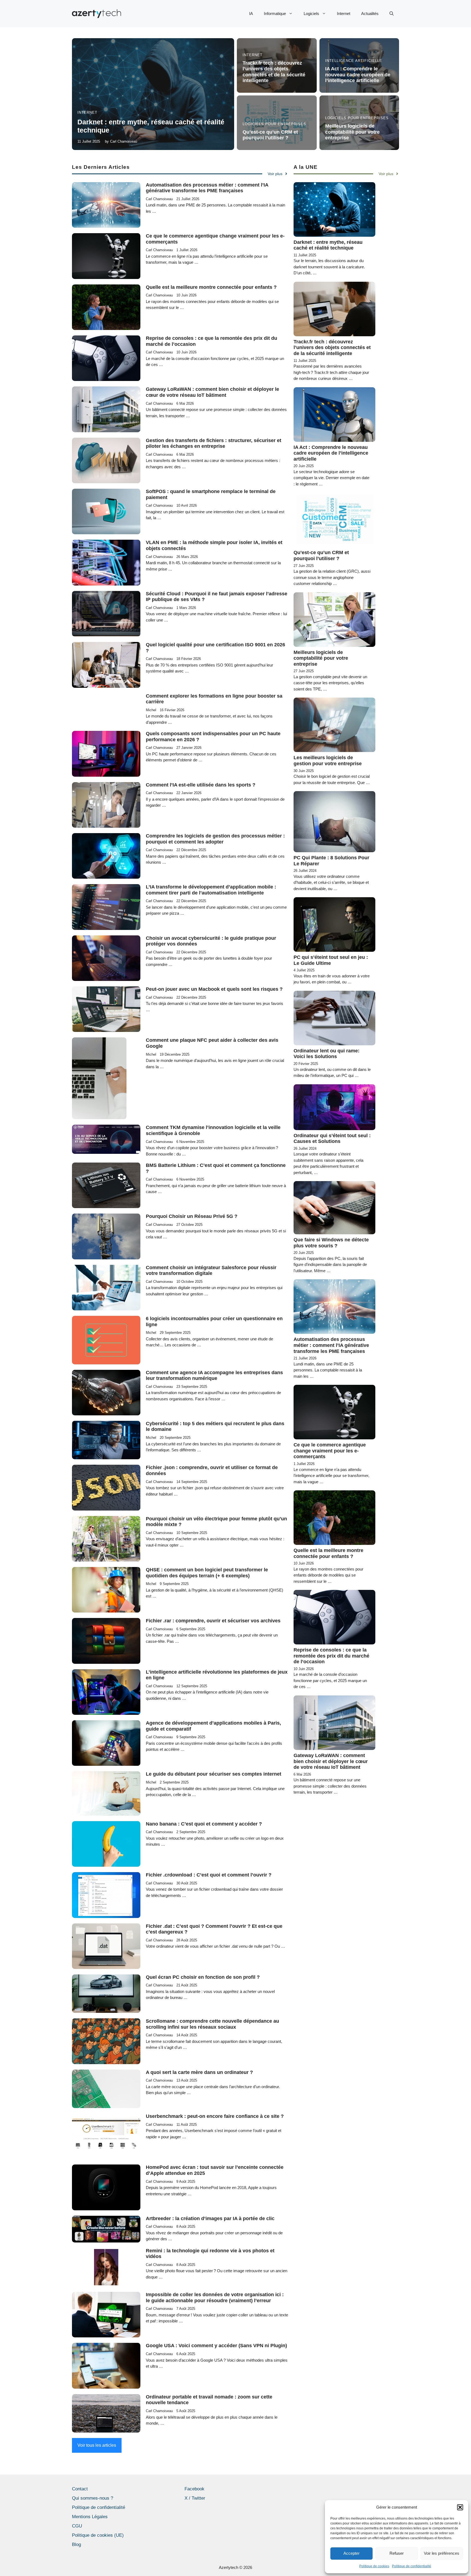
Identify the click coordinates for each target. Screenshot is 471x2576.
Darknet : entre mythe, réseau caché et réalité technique (328, 245)
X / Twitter (195, 2498)
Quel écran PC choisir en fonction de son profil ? (203, 1977)
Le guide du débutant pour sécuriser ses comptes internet (214, 1774)
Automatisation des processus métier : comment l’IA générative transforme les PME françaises (207, 188)
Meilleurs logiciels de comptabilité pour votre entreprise (352, 132)
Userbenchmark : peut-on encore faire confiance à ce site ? (215, 2116)
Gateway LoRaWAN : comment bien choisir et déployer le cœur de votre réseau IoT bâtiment (212, 392)
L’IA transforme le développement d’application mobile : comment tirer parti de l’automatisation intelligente (211, 890)
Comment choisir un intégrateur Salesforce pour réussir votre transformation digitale (211, 1271)
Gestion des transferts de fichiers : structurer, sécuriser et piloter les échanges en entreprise (214, 443)
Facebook (194, 2489)
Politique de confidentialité (412, 2566)
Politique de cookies (374, 2566)
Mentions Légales (90, 2517)
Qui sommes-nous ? (93, 2498)
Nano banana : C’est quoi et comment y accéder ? (204, 1824)
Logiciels (311, 13)
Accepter (351, 2553)
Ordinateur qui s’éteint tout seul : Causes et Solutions (332, 1139)
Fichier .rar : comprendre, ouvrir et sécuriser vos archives (213, 1621)
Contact (80, 2489)
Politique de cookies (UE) (98, 2535)
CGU (77, 2526)
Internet (344, 13)
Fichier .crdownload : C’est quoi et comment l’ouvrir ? (209, 1875)
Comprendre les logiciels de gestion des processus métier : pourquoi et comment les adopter (215, 839)
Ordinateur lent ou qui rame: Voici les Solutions (327, 1054)
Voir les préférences (442, 2553)
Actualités (370, 13)
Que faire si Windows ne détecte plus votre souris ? (331, 1243)
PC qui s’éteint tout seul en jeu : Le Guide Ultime (331, 960)
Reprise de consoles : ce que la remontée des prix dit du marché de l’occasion (331, 1656)
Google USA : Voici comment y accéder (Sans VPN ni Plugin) (216, 2346)
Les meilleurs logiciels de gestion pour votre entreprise (328, 761)
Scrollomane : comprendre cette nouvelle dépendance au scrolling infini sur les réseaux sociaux (212, 2024)
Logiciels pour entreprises (274, 124)
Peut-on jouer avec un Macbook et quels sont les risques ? (214, 989)
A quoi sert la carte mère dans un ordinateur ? (199, 2072)
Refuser (397, 2553)
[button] (460, 2507)
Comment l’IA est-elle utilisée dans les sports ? (201, 785)
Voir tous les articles (97, 2445)
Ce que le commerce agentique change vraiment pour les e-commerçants (330, 1451)
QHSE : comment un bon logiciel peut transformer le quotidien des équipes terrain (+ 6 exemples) (207, 1573)
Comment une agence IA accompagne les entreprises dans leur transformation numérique (214, 1376)
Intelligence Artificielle (354, 61)
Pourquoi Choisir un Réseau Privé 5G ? (192, 1216)
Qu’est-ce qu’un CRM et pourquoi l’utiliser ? (270, 135)
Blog (76, 2545)
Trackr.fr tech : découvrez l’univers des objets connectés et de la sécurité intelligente (274, 72)
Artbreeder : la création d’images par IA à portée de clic (210, 2218)
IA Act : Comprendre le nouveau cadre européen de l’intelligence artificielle (358, 75)
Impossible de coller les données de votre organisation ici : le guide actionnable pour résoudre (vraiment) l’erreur (215, 2298)
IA (251, 13)
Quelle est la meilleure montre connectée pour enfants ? (211, 287)
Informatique (275, 13)
